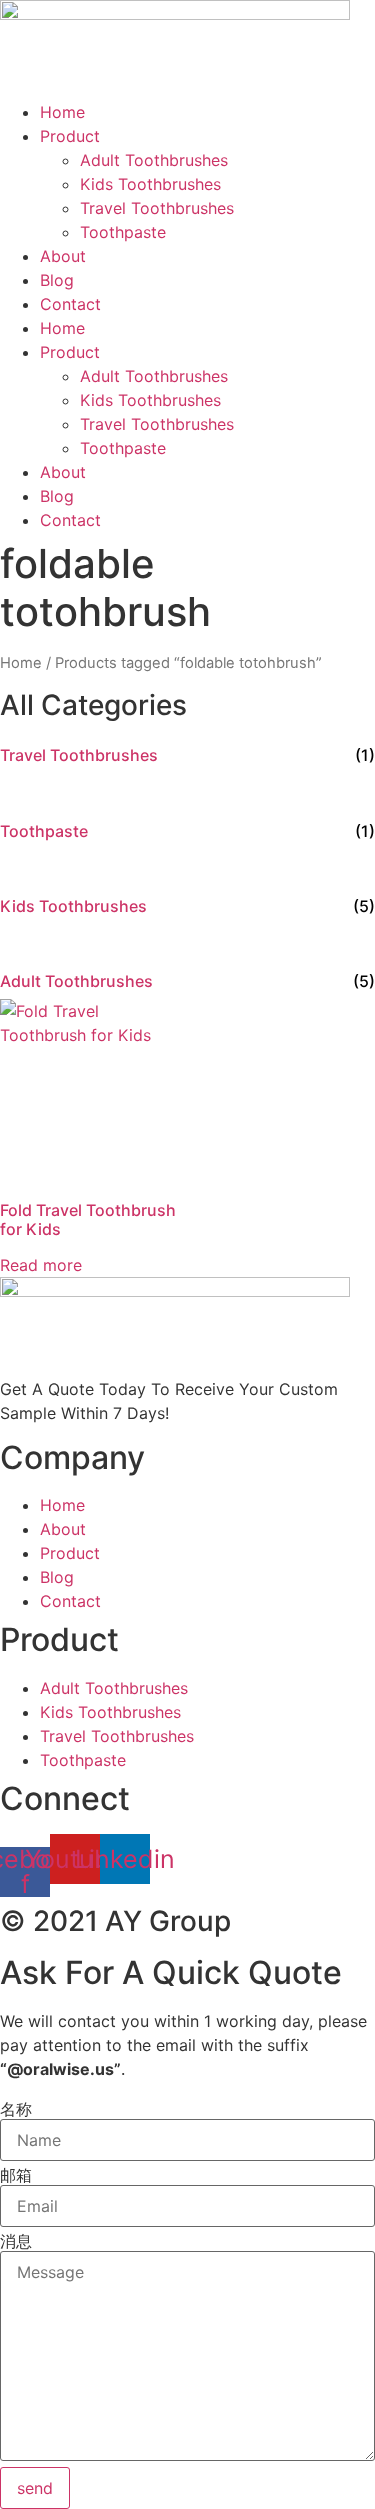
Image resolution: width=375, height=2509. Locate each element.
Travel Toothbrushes (157, 208)
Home (62, 112)
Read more (41, 1265)
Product (70, 136)
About (63, 256)
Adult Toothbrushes (154, 160)
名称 (16, 2109)
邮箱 (16, 2175)
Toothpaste (123, 232)
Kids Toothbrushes (150, 184)
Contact (70, 304)
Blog (57, 280)
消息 (16, 2241)
